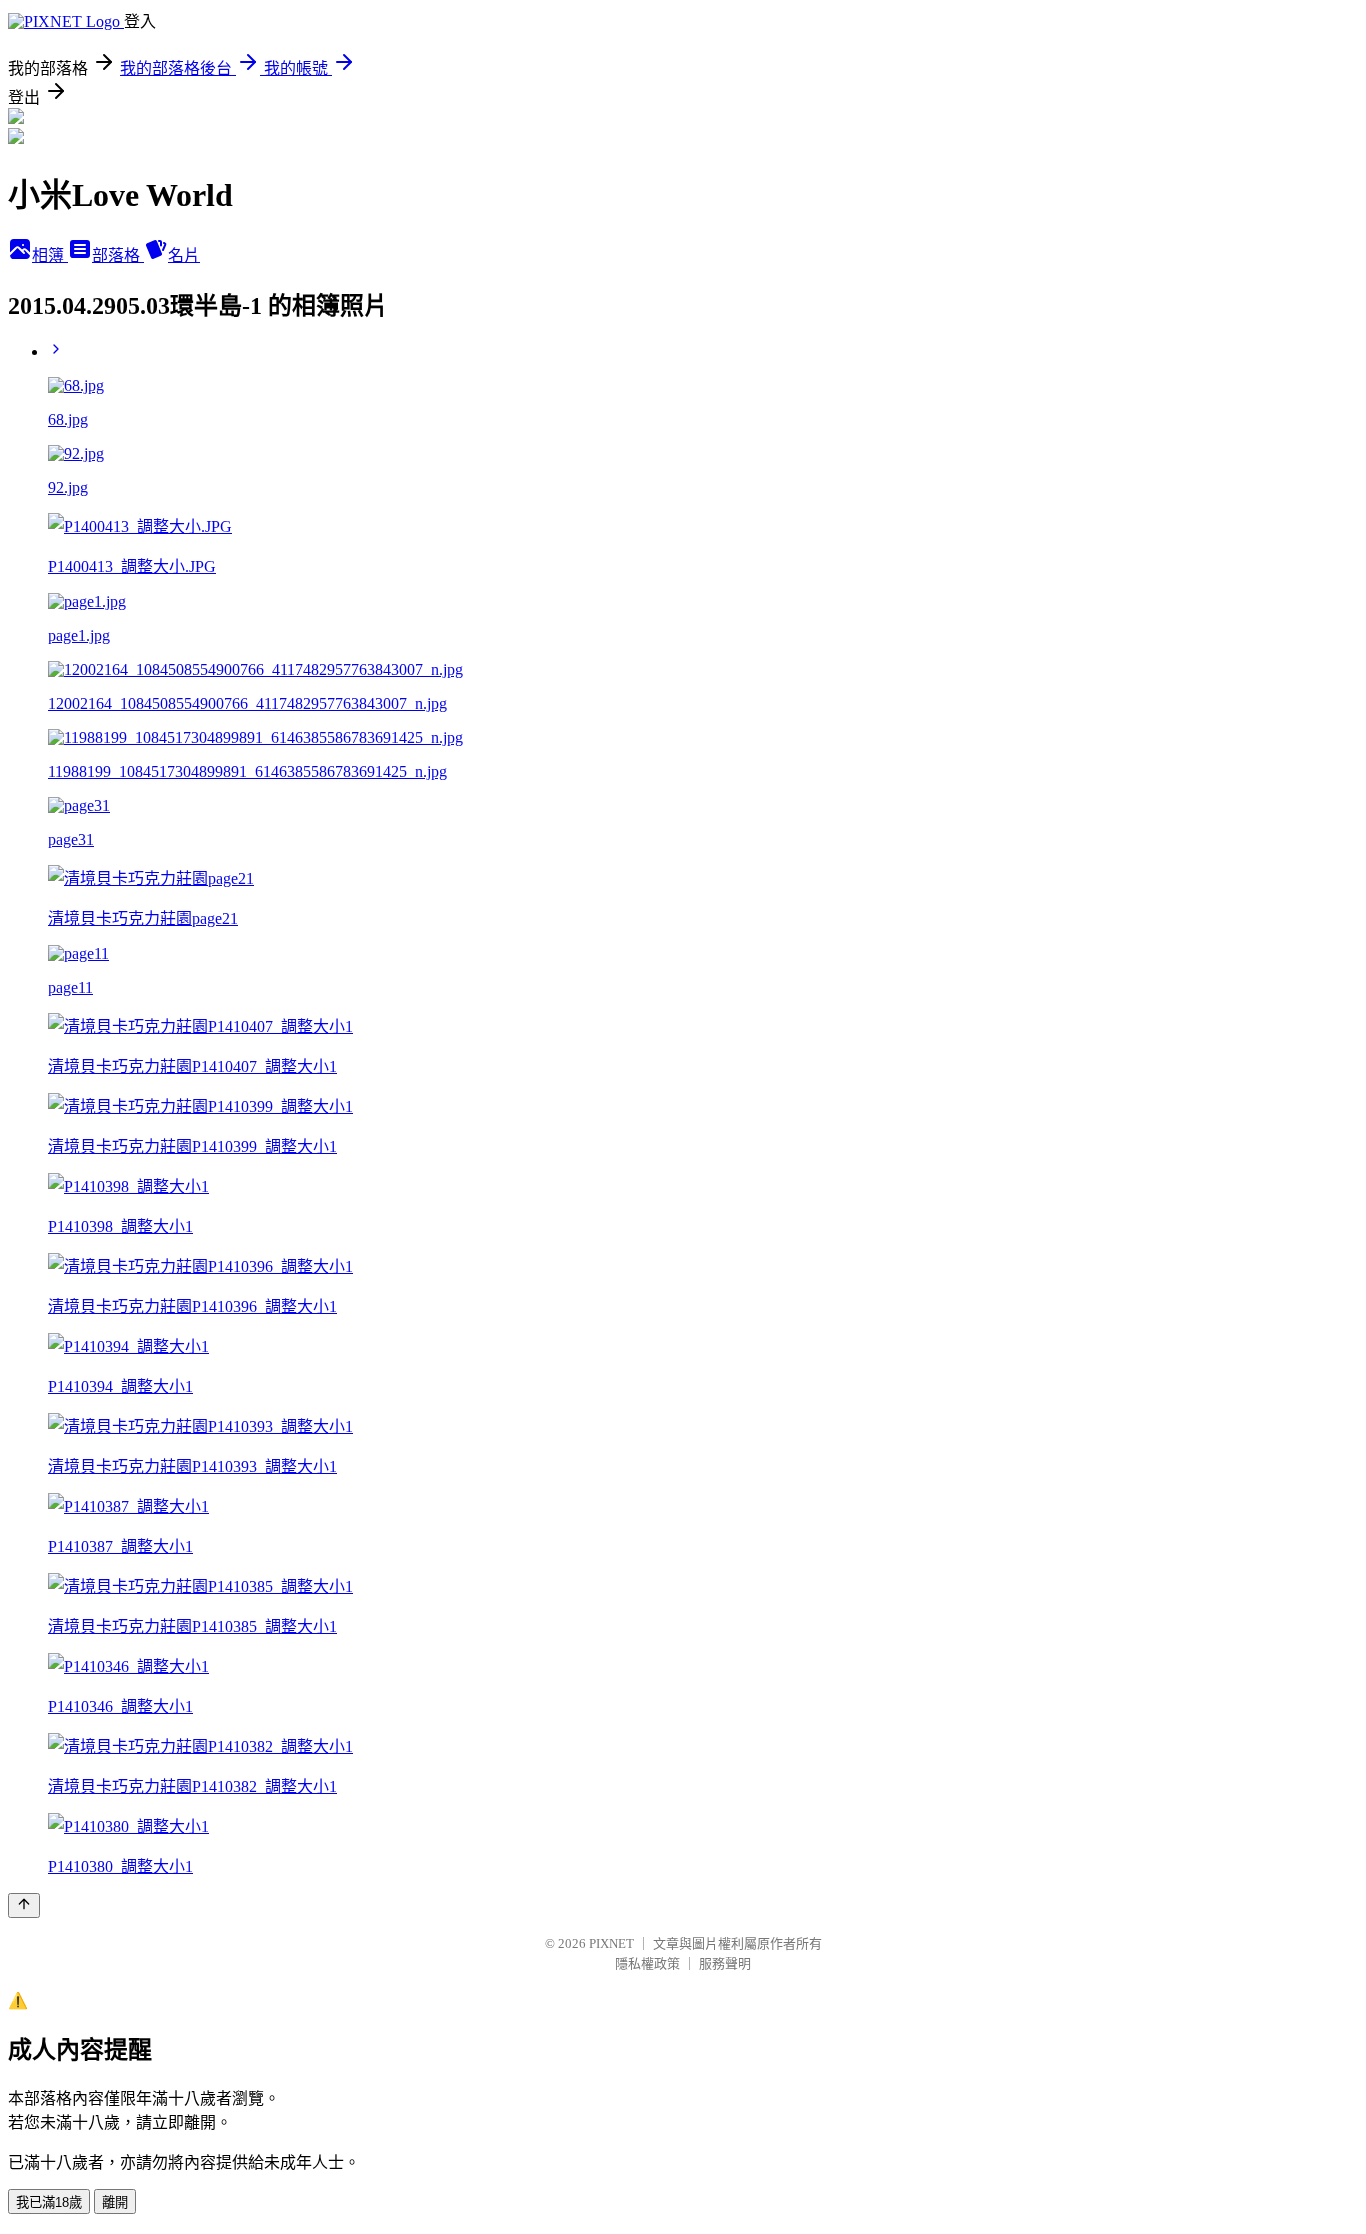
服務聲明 (725, 1963)
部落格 (118, 255)
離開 (115, 2202)
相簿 (50, 255)
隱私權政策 (647, 1963)
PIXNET (611, 1943)
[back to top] (24, 1905)
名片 (184, 255)
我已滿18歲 (49, 2202)
